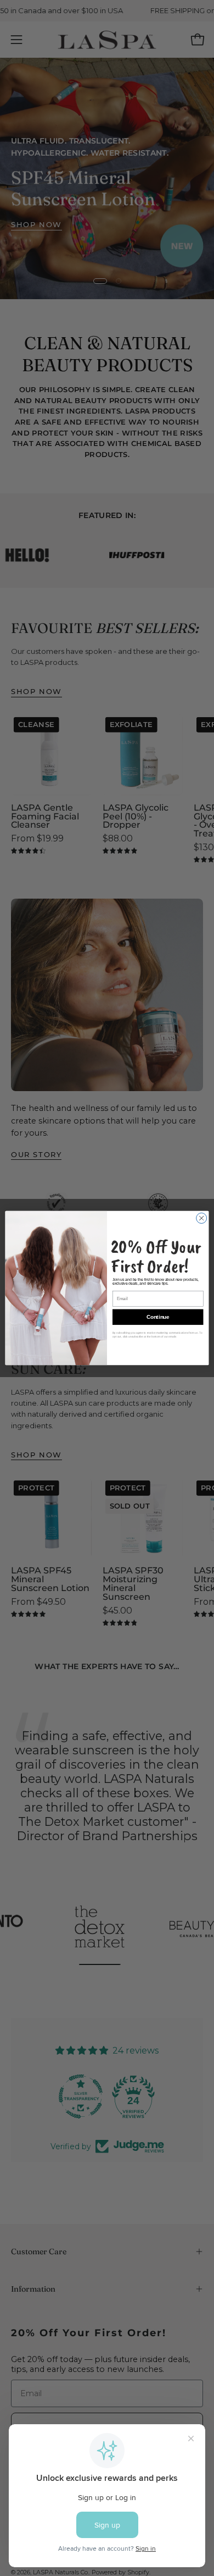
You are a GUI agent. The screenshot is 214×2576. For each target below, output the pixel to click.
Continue (158, 1317)
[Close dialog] (202, 1218)
